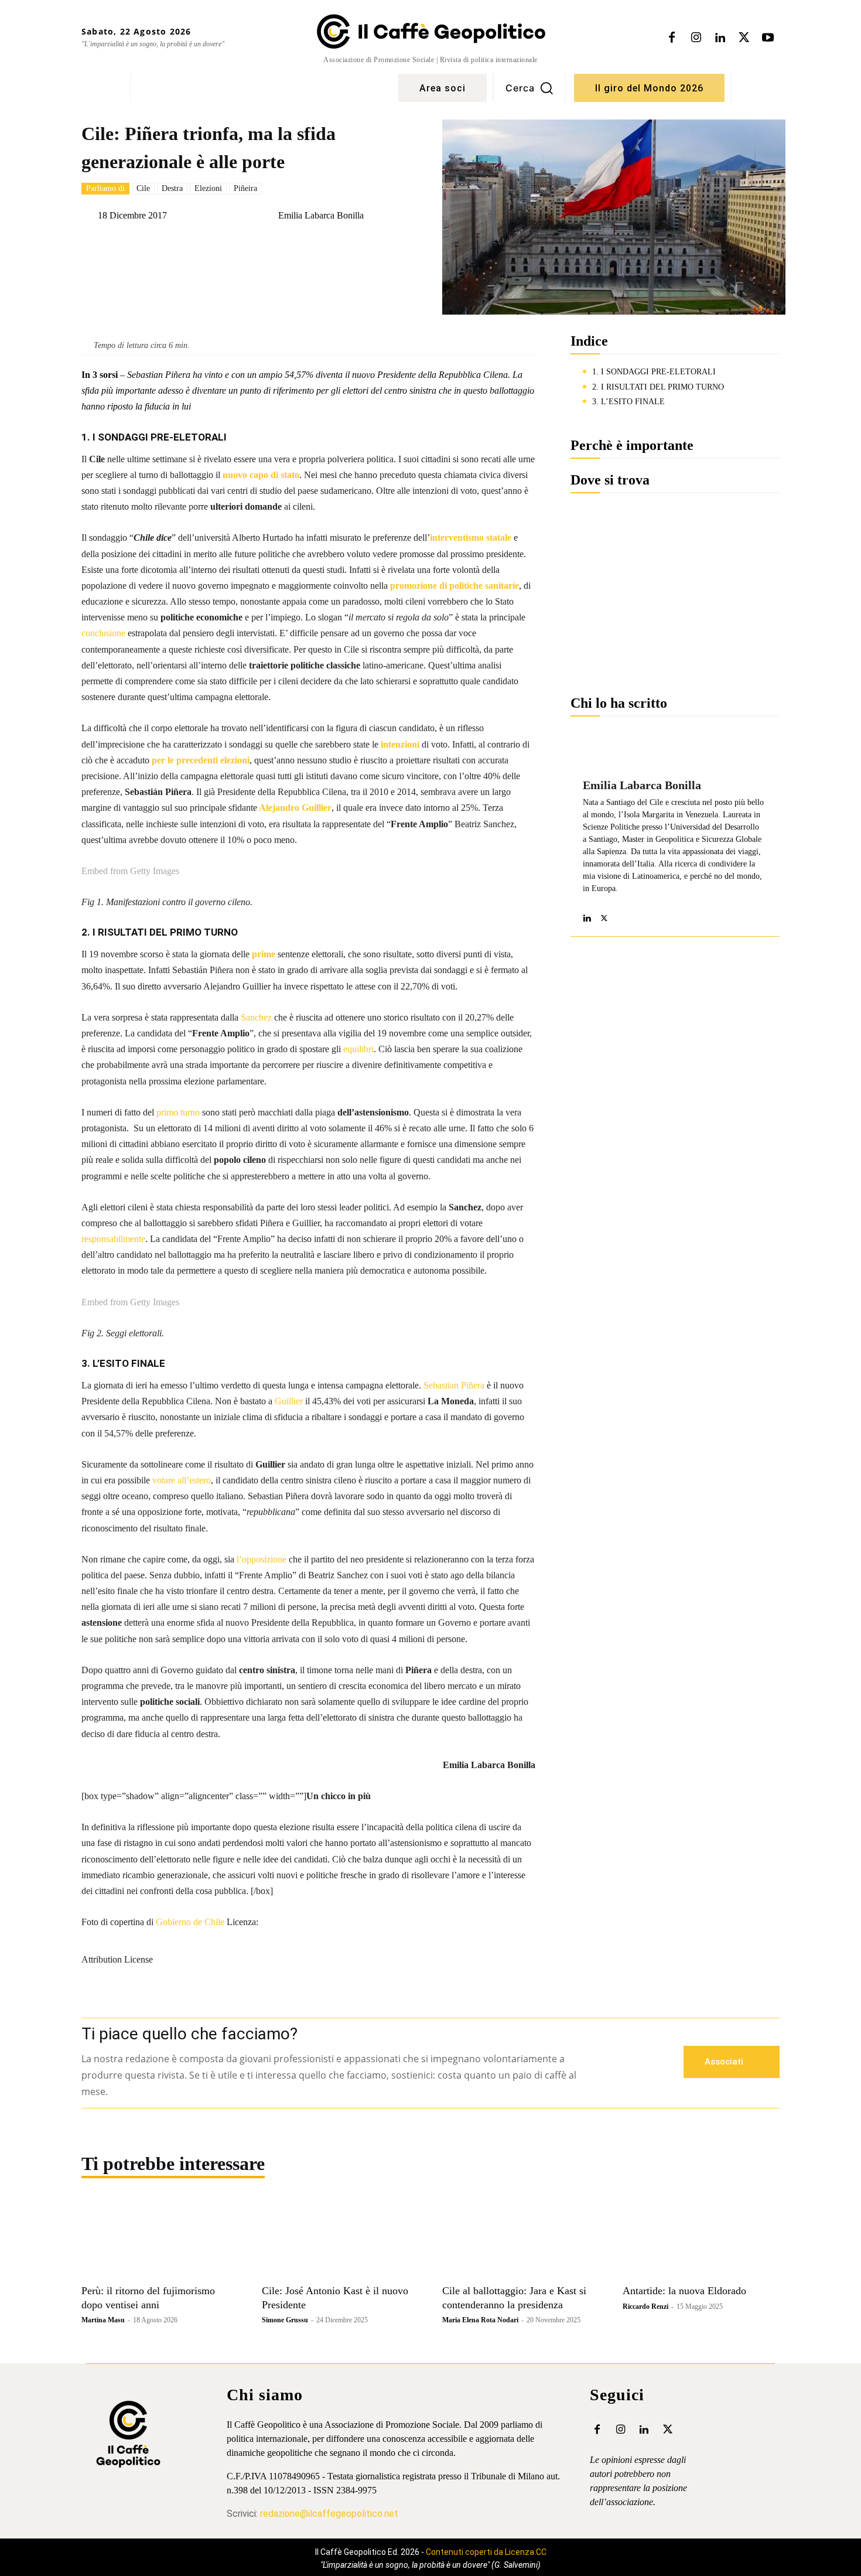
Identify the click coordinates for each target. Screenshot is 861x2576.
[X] (744, 38)
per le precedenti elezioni (201, 760)
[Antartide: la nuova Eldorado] (701, 2239)
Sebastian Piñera (454, 1385)
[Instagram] (696, 38)
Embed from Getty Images (130, 871)
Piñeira (245, 188)
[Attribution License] (308, 1934)
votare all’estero (182, 1480)
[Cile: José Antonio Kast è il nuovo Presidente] (340, 2239)
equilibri (358, 1049)
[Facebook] (672, 38)
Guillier (289, 1401)
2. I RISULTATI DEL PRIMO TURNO (658, 387)
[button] (529, 88)
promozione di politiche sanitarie (455, 586)
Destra (172, 188)
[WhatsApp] (245, 245)
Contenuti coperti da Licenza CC (486, 2552)
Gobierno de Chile (190, 1922)
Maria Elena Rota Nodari (480, 2320)
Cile (143, 188)
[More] (380, 245)
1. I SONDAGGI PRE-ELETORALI (654, 372)
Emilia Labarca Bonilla (321, 216)
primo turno (178, 1112)
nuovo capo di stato (261, 475)
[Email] (326, 245)
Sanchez (256, 1017)
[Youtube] (768, 38)
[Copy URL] (299, 245)
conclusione (103, 633)
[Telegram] (272, 245)
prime (264, 954)
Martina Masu (103, 2320)
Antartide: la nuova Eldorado (684, 2291)
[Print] (353, 245)
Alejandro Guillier (294, 808)
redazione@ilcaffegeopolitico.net (329, 2514)
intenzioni (400, 744)
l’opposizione (262, 1559)
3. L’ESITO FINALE (628, 402)
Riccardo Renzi (645, 2307)
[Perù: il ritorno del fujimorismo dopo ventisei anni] (160, 2239)
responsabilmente (113, 1239)
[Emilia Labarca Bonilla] (269, 216)
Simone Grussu (285, 2320)
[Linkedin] (720, 38)
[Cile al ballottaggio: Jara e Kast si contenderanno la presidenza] (521, 2239)
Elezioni (208, 188)
